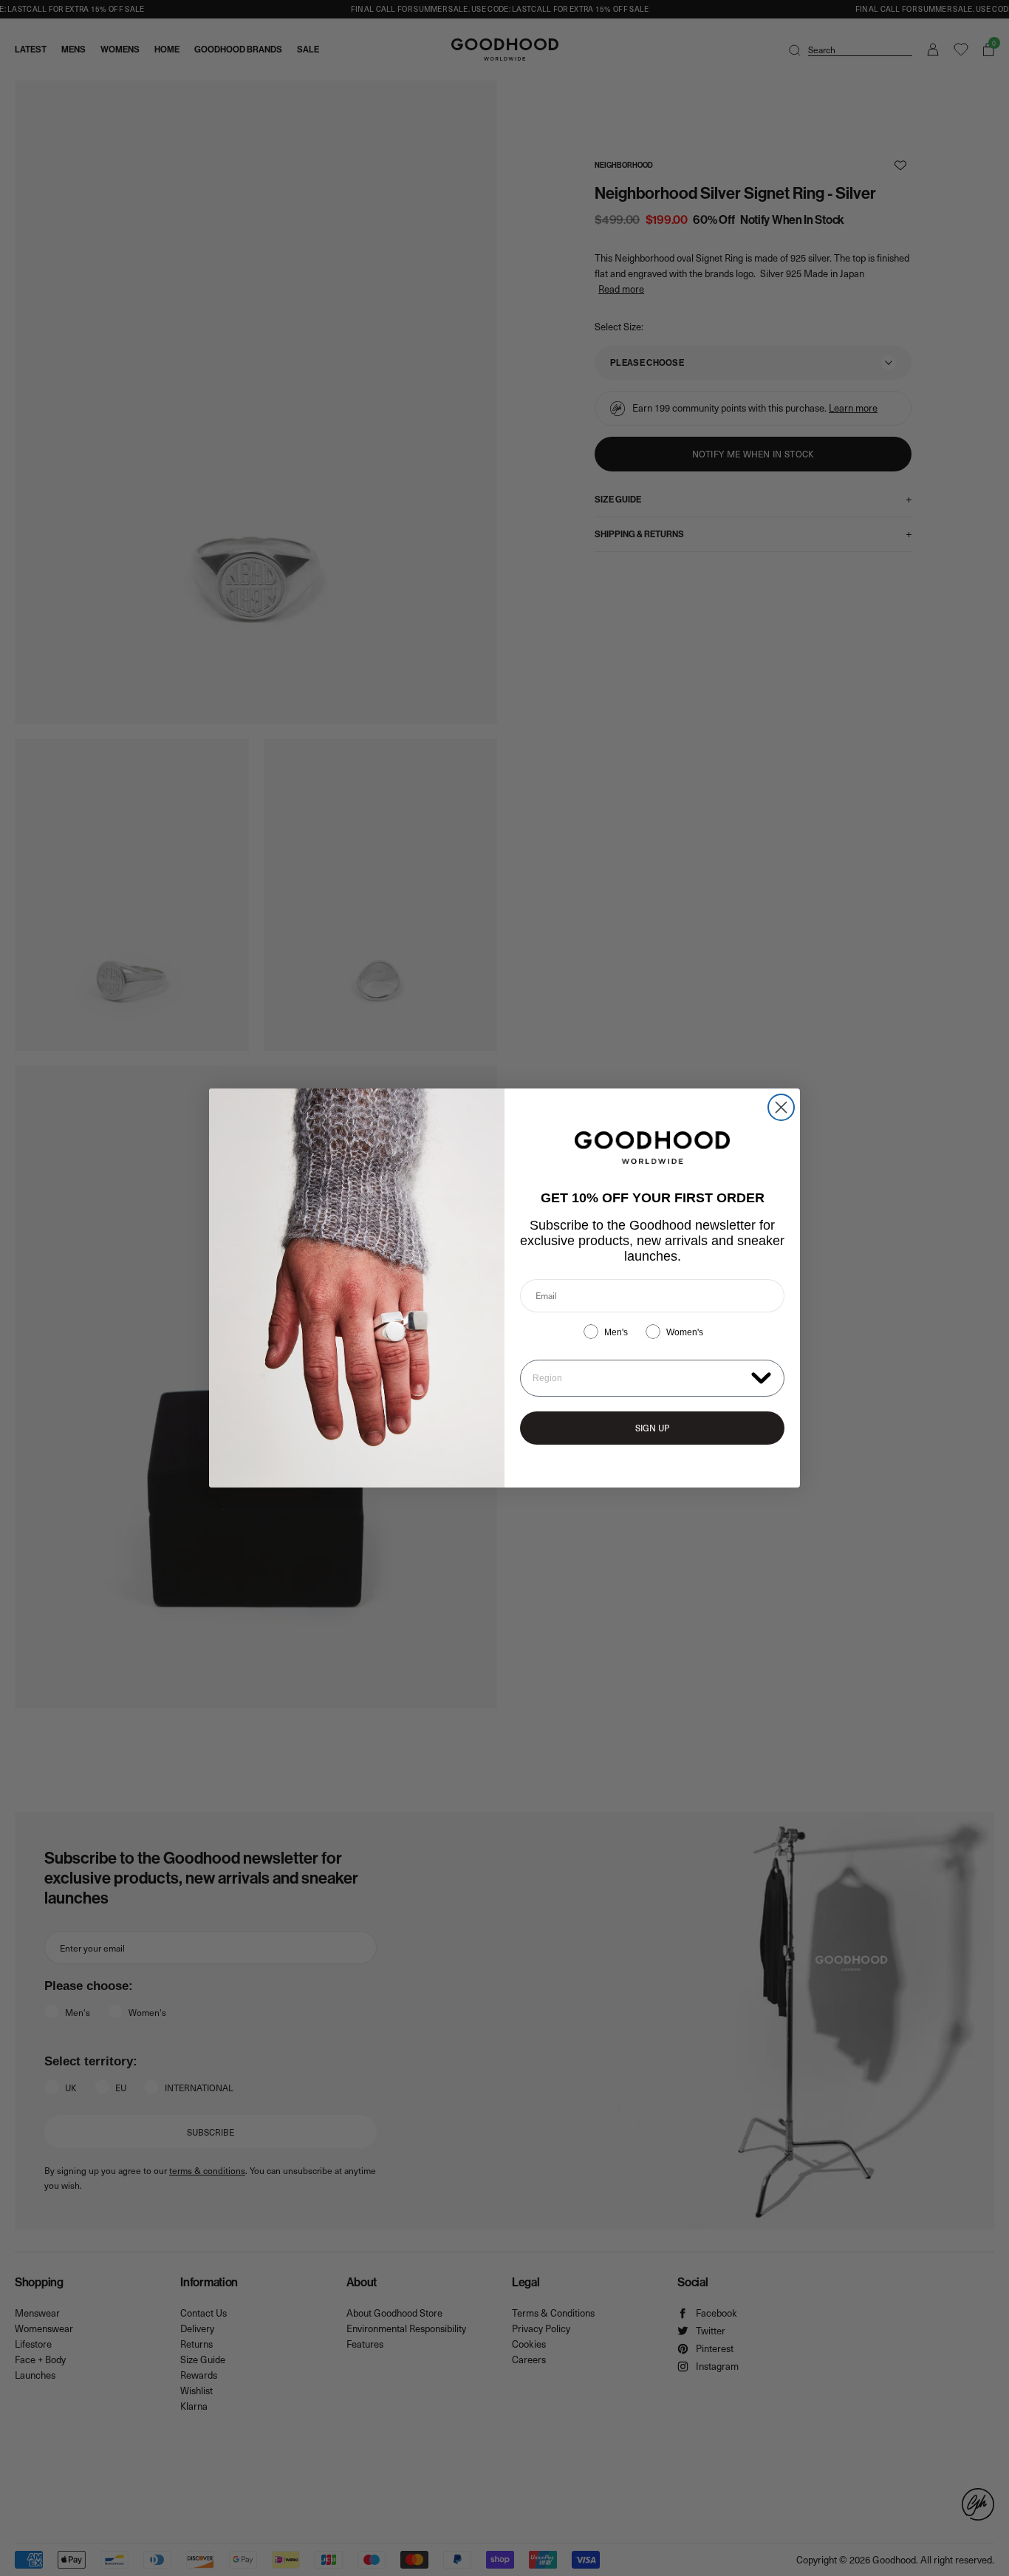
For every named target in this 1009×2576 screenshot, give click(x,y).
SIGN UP (652, 1428)
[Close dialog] (781, 1107)
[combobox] (639, 1378)
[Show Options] (761, 1377)
